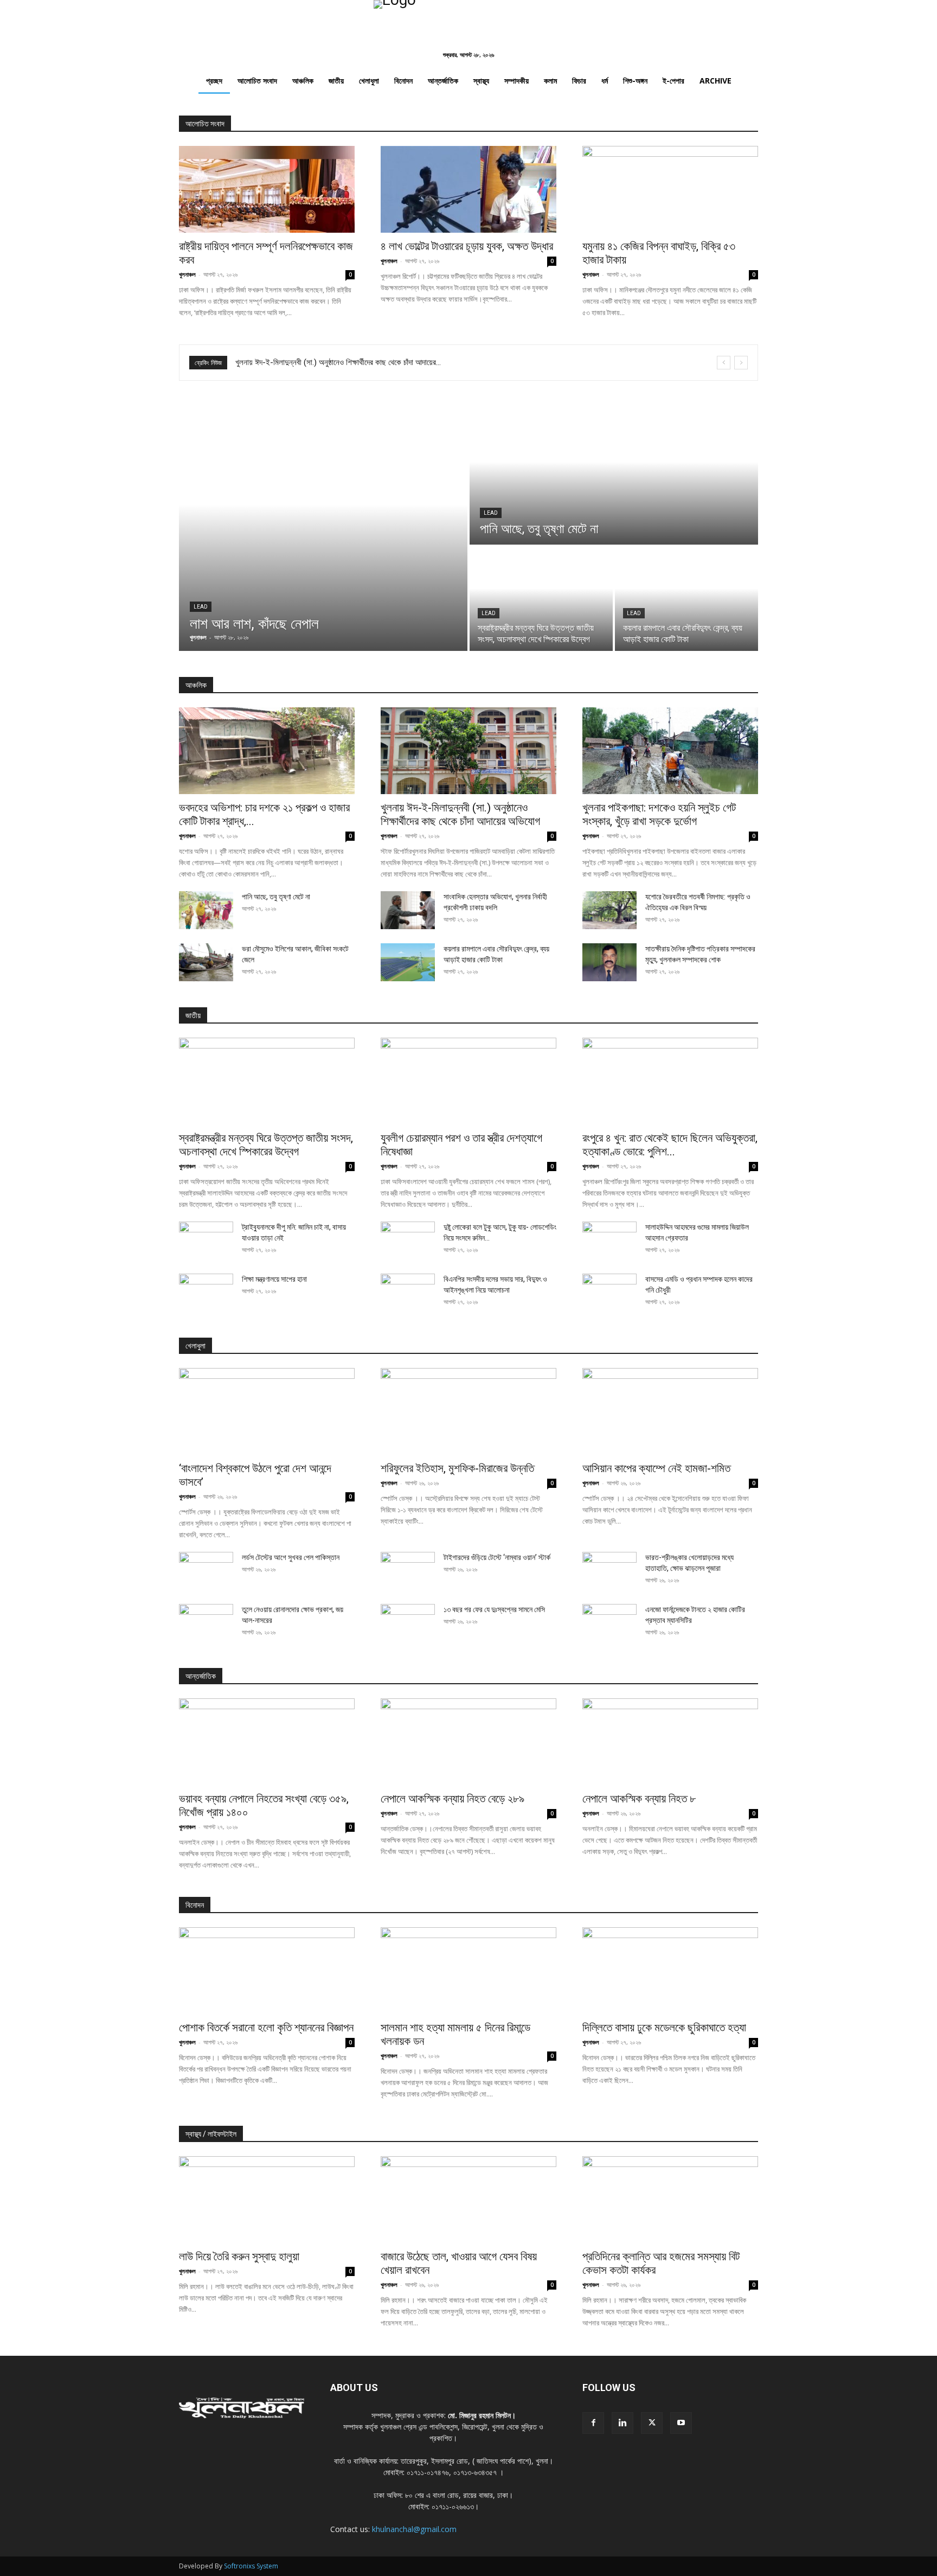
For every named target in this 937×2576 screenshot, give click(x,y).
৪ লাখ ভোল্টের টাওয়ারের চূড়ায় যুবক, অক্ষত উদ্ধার (467, 246)
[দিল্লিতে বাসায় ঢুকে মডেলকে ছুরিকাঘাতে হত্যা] (670, 1971)
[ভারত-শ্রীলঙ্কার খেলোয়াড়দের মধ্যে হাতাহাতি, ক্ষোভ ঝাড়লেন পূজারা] (609, 1571)
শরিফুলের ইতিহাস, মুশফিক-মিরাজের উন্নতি (457, 1468)
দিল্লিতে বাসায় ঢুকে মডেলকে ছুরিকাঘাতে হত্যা (664, 2028)
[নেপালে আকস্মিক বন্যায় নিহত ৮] (670, 1742)
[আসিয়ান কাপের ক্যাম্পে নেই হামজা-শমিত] (670, 1411)
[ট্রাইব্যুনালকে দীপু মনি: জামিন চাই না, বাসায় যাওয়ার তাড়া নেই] (206, 1241)
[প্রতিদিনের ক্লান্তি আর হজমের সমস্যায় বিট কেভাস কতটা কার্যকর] (670, 2200)
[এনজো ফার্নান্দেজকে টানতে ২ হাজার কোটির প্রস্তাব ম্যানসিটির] (609, 1623)
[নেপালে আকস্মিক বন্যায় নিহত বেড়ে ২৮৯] (468, 1742)
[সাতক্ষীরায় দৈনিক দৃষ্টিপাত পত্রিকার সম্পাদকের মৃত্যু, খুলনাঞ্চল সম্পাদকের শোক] (609, 962)
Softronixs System (251, 2566)
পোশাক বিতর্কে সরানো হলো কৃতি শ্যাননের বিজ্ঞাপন (266, 2028)
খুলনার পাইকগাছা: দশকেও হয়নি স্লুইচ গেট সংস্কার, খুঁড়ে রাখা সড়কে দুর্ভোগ (659, 814)
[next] (741, 363)
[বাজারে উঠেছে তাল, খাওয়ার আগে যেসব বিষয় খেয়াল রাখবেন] (468, 2200)
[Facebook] (593, 2423)
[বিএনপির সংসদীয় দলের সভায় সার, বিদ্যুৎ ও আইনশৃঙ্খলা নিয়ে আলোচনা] (408, 1293)
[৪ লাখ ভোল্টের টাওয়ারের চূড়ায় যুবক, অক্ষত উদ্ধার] (468, 189)
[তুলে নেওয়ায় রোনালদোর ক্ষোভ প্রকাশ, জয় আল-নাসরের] (206, 1623)
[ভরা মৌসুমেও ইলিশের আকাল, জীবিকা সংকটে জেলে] (206, 962)
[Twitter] (652, 2423)
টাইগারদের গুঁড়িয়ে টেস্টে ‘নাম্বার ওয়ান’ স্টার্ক (497, 1557)
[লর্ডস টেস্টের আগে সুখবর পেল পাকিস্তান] (206, 1571)
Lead (201, 607)
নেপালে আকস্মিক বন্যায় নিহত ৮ (639, 1799)
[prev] (724, 363)
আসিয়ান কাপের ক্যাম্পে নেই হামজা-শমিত (656, 1468)
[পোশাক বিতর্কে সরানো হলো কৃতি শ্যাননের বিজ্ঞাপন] (267, 1971)
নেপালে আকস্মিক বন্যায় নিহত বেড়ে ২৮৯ (453, 1799)
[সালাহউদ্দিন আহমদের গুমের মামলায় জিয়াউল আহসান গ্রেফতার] (609, 1241)
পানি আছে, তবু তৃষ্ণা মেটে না (276, 897)
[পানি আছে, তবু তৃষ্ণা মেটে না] (614, 476)
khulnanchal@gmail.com (414, 2529)
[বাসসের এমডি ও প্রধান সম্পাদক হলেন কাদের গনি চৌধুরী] (609, 1293)
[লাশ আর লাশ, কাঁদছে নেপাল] (323, 529)
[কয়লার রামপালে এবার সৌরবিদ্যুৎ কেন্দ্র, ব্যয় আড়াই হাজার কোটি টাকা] (686, 599)
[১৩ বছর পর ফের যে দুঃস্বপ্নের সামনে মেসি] (408, 1623)
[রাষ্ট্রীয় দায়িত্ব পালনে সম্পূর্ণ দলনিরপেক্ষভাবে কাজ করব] (267, 189)
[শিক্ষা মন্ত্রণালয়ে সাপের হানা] (206, 1293)
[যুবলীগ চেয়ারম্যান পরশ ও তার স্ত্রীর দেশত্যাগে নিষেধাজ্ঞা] (468, 1081)
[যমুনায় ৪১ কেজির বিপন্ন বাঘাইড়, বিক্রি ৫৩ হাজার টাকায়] (670, 189)
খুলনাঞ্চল (187, 274)
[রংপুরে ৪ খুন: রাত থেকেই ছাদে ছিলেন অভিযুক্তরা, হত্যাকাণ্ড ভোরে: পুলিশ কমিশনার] (670, 1081)
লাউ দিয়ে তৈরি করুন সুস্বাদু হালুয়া (239, 2257)
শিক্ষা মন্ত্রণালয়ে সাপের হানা (274, 1279)
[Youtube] (681, 2423)
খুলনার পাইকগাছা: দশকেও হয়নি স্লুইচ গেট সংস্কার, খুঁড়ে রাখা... (319, 362)
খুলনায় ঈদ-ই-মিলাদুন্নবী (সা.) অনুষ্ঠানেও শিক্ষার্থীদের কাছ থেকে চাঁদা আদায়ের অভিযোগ (460, 814)
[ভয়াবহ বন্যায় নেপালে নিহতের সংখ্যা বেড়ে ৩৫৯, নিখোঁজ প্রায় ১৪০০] (267, 1742)
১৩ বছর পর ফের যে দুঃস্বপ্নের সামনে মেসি (494, 1609)
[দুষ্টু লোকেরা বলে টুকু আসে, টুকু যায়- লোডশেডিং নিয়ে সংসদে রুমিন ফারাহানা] (408, 1241)
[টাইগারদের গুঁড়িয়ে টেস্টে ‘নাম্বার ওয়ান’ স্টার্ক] (408, 1571)
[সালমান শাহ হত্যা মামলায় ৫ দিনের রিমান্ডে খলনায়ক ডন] (468, 1971)
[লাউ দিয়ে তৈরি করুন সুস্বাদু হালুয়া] (267, 2200)
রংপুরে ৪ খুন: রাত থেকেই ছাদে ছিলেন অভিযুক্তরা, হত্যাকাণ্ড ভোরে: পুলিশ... (670, 1145)
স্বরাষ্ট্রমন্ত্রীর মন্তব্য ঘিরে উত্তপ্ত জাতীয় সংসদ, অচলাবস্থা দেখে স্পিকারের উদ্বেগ (266, 1145)
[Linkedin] (622, 2423)
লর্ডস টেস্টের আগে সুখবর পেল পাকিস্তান (291, 1557)
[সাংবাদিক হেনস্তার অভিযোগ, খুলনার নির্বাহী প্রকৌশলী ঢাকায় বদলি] (408, 910)
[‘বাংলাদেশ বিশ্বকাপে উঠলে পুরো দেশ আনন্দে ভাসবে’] (267, 1411)
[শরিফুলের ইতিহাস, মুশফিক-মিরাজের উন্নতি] (468, 1411)
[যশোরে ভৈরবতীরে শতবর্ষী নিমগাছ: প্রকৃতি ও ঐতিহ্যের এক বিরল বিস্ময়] (609, 910)
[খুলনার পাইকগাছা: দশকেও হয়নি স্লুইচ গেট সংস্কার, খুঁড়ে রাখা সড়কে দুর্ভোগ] (670, 751)
